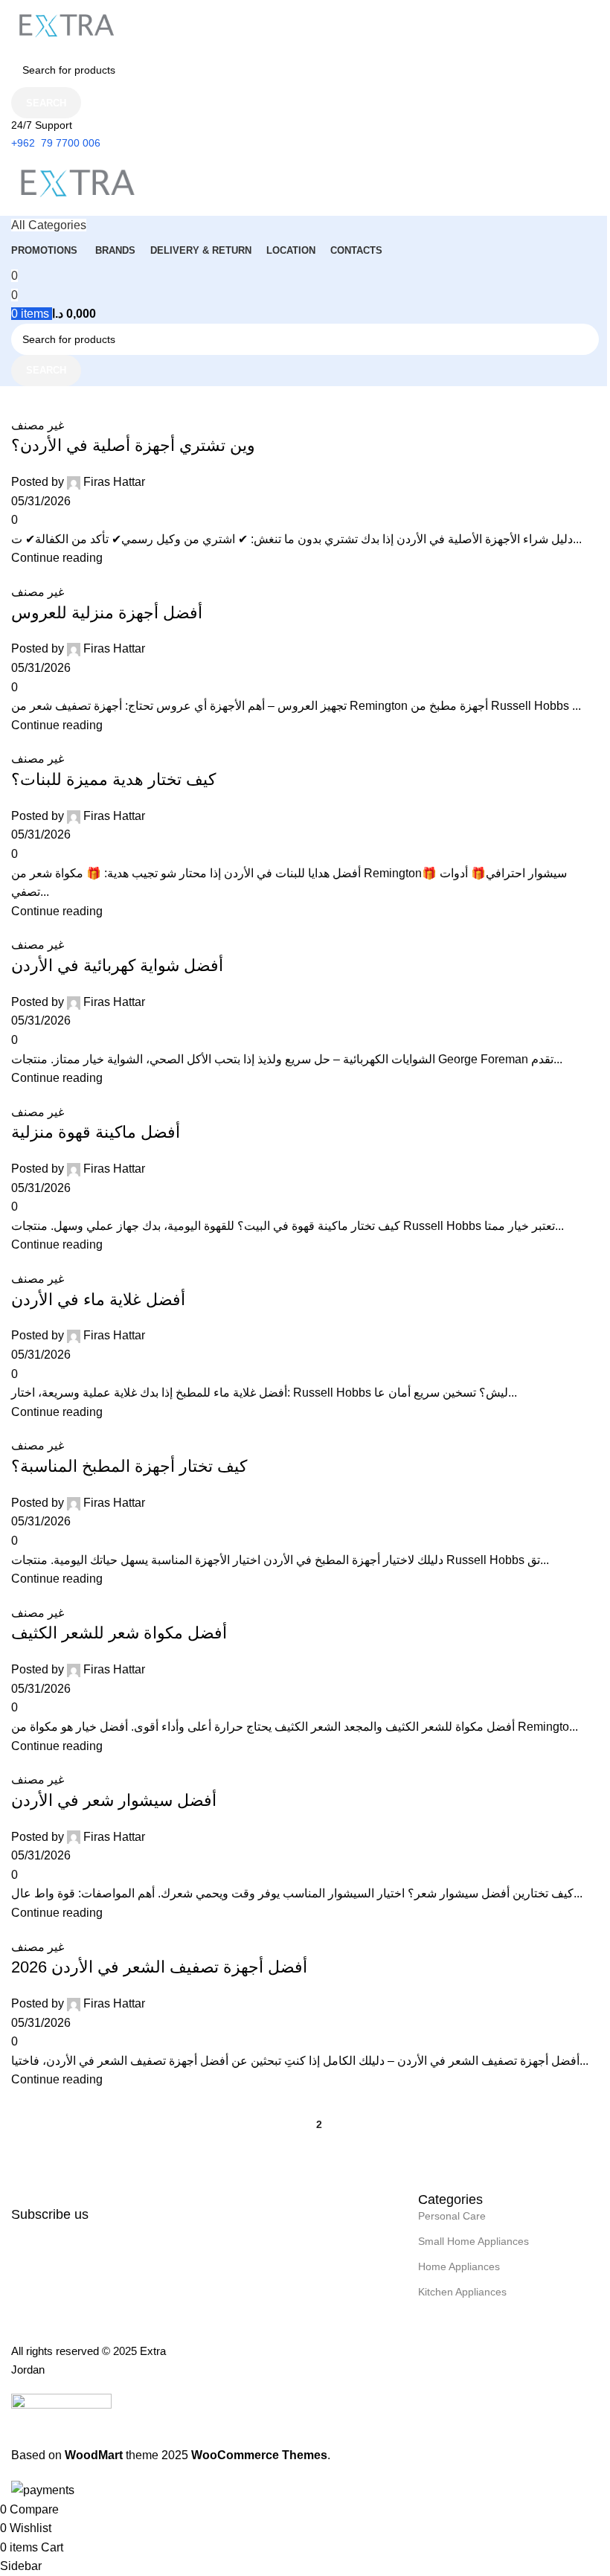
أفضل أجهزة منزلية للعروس (107, 613)
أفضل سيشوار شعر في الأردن (114, 1800)
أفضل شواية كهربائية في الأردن (117, 965)
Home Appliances (459, 2266)
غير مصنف (38, 425)
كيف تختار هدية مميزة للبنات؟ (113, 779)
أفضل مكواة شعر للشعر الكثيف (119, 1633)
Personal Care (452, 2216)
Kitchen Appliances (462, 2292)
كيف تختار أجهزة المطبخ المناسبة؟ (129, 1466)
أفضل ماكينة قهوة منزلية (96, 1132)
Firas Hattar (114, 482)
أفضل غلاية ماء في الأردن (98, 1300)
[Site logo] (67, 26)
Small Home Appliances (473, 2241)
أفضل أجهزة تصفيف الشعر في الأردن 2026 (159, 1967)
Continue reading (57, 558)
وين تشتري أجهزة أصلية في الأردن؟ (133, 445)
